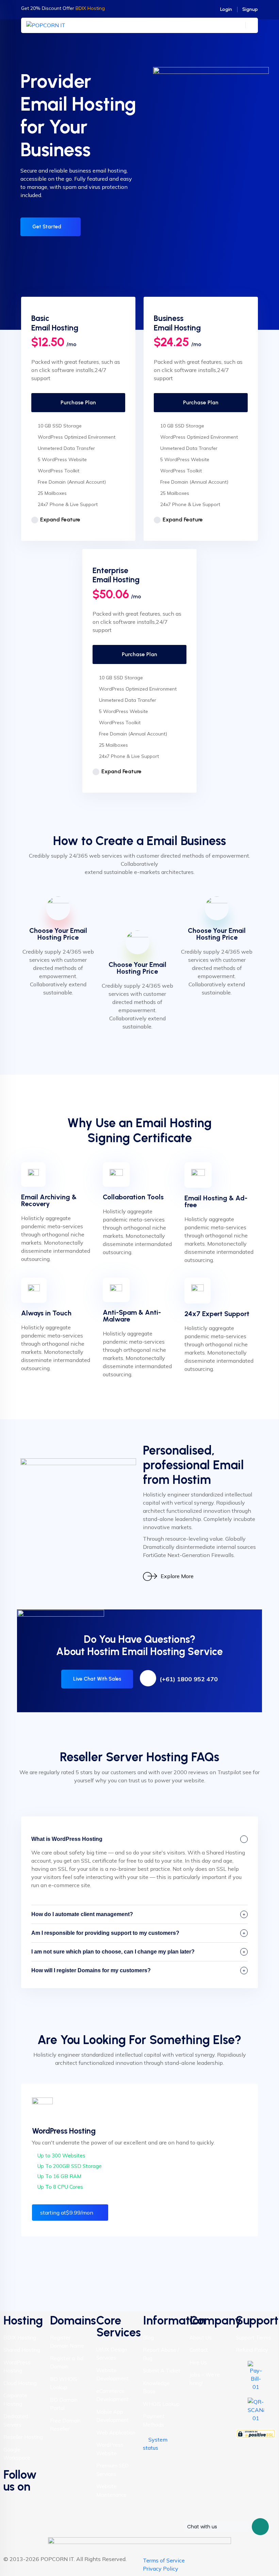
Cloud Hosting (20, 2383)
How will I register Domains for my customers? (91, 1970)
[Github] (12, 2520)
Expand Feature (60, 520)
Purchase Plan (78, 402)
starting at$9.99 (67, 2213)
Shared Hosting (22, 2350)
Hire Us (198, 2362)
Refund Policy (252, 2350)
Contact (199, 2350)
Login (226, 9)
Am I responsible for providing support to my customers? (105, 1933)
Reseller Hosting (23, 2437)
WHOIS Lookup (161, 2404)
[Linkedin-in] (30, 2501)
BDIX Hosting (20, 2338)
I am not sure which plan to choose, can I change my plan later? (113, 1952)
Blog (148, 2338)
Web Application (116, 2433)
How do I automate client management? (82, 1914)
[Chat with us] (260, 2527)
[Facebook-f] (12, 2501)
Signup (250, 9)
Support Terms (253, 2338)
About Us (201, 2338)
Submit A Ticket (162, 2371)
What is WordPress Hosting (67, 1839)
